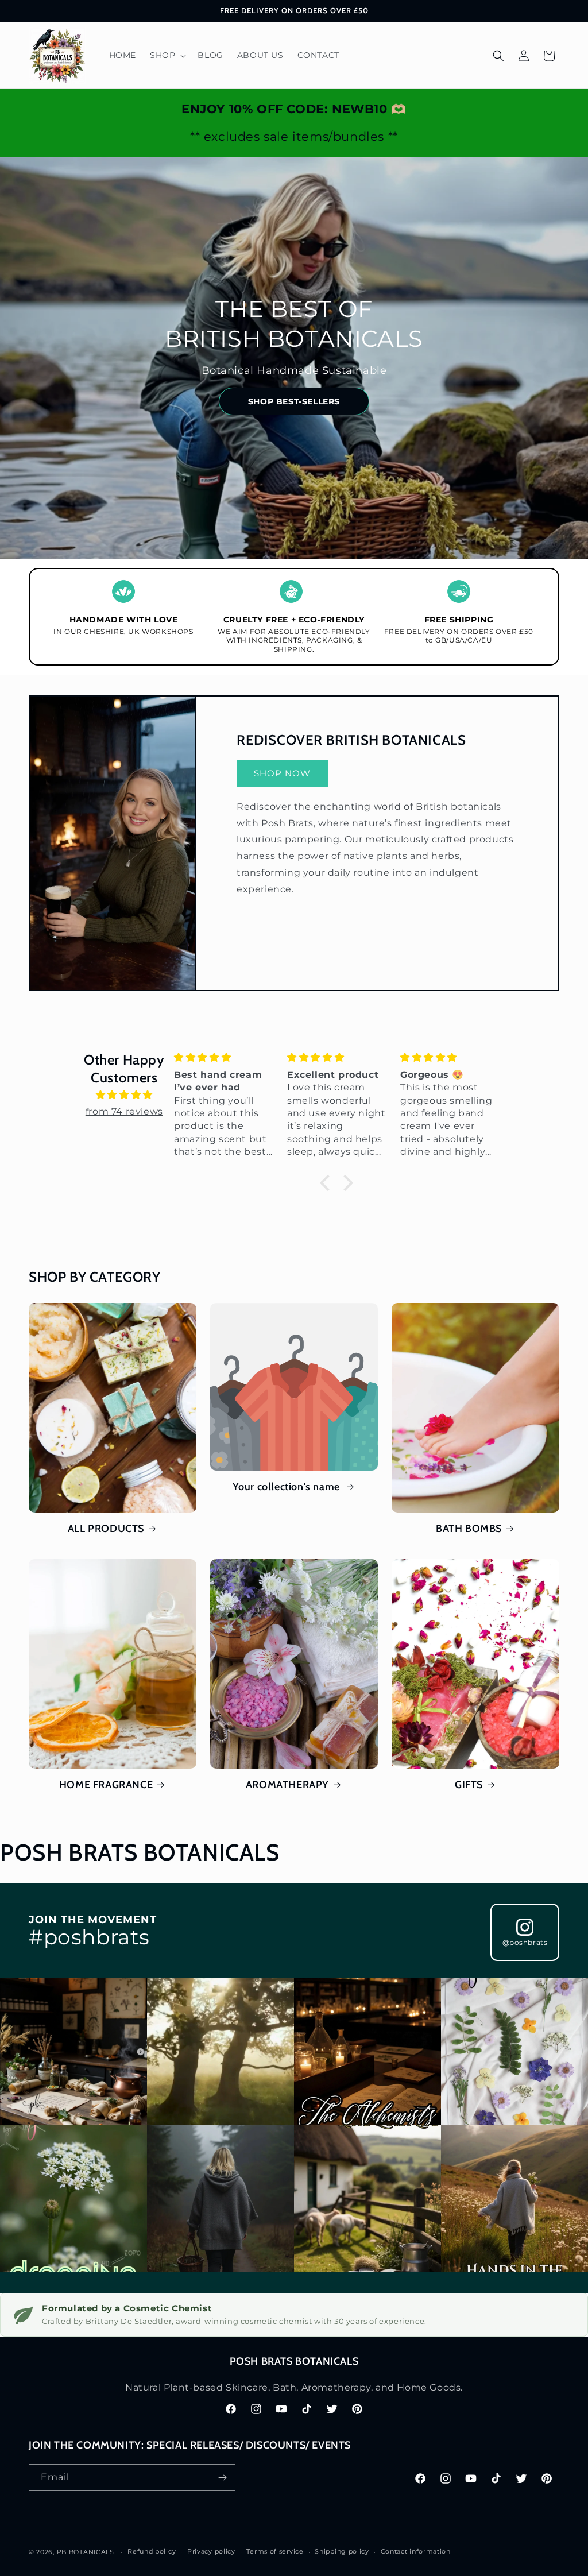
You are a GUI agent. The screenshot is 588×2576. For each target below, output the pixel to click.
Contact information (416, 2551)
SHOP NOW (282, 773)
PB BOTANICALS (86, 2552)
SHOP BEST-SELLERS (294, 401)
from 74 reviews (124, 1111)
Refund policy (152, 2551)
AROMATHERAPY (287, 1785)
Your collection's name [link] (288, 1487)
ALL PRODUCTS (106, 1529)
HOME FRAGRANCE (106, 1785)
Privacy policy (211, 2551)
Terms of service (275, 2551)
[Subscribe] (222, 2478)
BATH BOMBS (469, 1529)
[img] (124, 1095)
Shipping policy (342, 2551)
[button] (167, 55)
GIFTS (469, 1785)
